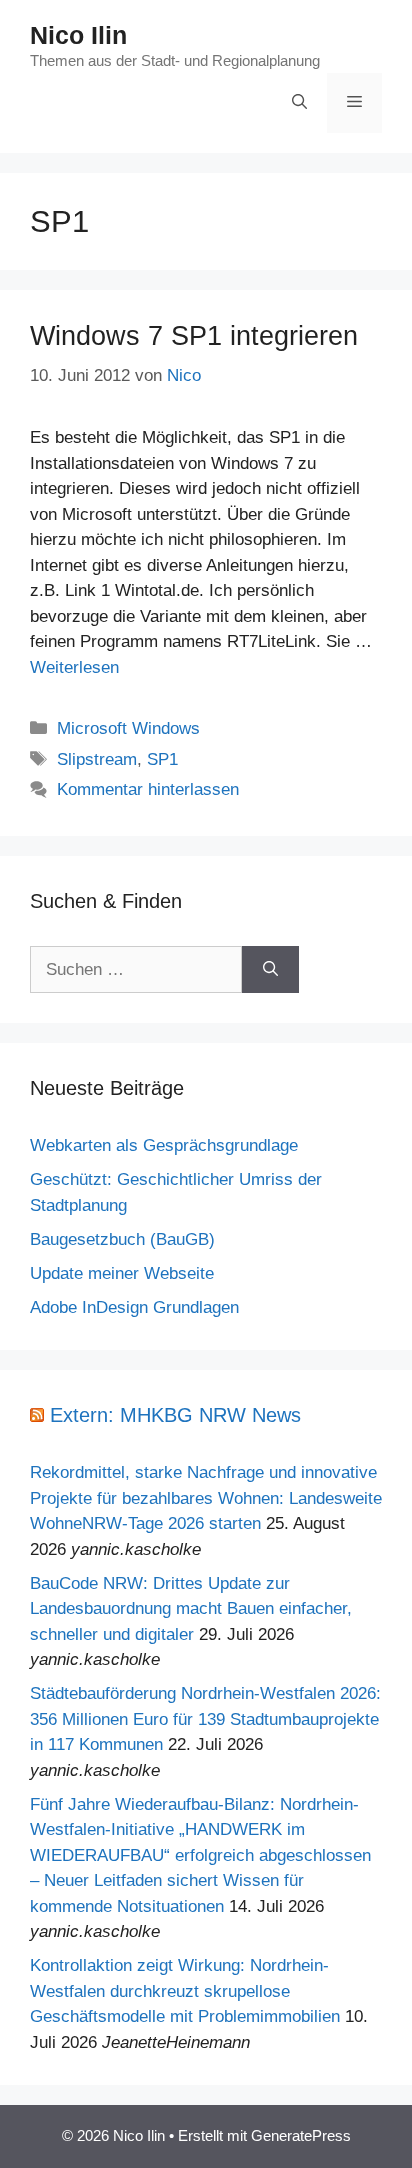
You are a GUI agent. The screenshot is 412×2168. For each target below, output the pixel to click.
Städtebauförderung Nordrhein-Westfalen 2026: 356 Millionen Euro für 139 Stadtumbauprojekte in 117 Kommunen (205, 1719)
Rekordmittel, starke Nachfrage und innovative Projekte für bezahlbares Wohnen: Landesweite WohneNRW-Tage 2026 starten (206, 1498)
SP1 (162, 759)
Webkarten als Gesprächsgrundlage (164, 1145)
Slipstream (97, 759)
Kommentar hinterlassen (148, 789)
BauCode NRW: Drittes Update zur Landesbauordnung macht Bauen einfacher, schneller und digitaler (191, 1609)
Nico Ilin (78, 35)
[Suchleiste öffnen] (299, 103)
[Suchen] (270, 970)
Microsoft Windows (128, 728)
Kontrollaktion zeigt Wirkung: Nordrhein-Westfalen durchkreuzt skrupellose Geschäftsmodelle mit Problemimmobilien (185, 1991)
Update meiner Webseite (122, 1273)
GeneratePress (301, 2135)
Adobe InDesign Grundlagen (134, 1307)
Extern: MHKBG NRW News (175, 1415)
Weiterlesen (74, 667)
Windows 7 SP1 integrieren (194, 336)
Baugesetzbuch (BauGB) (122, 1239)
